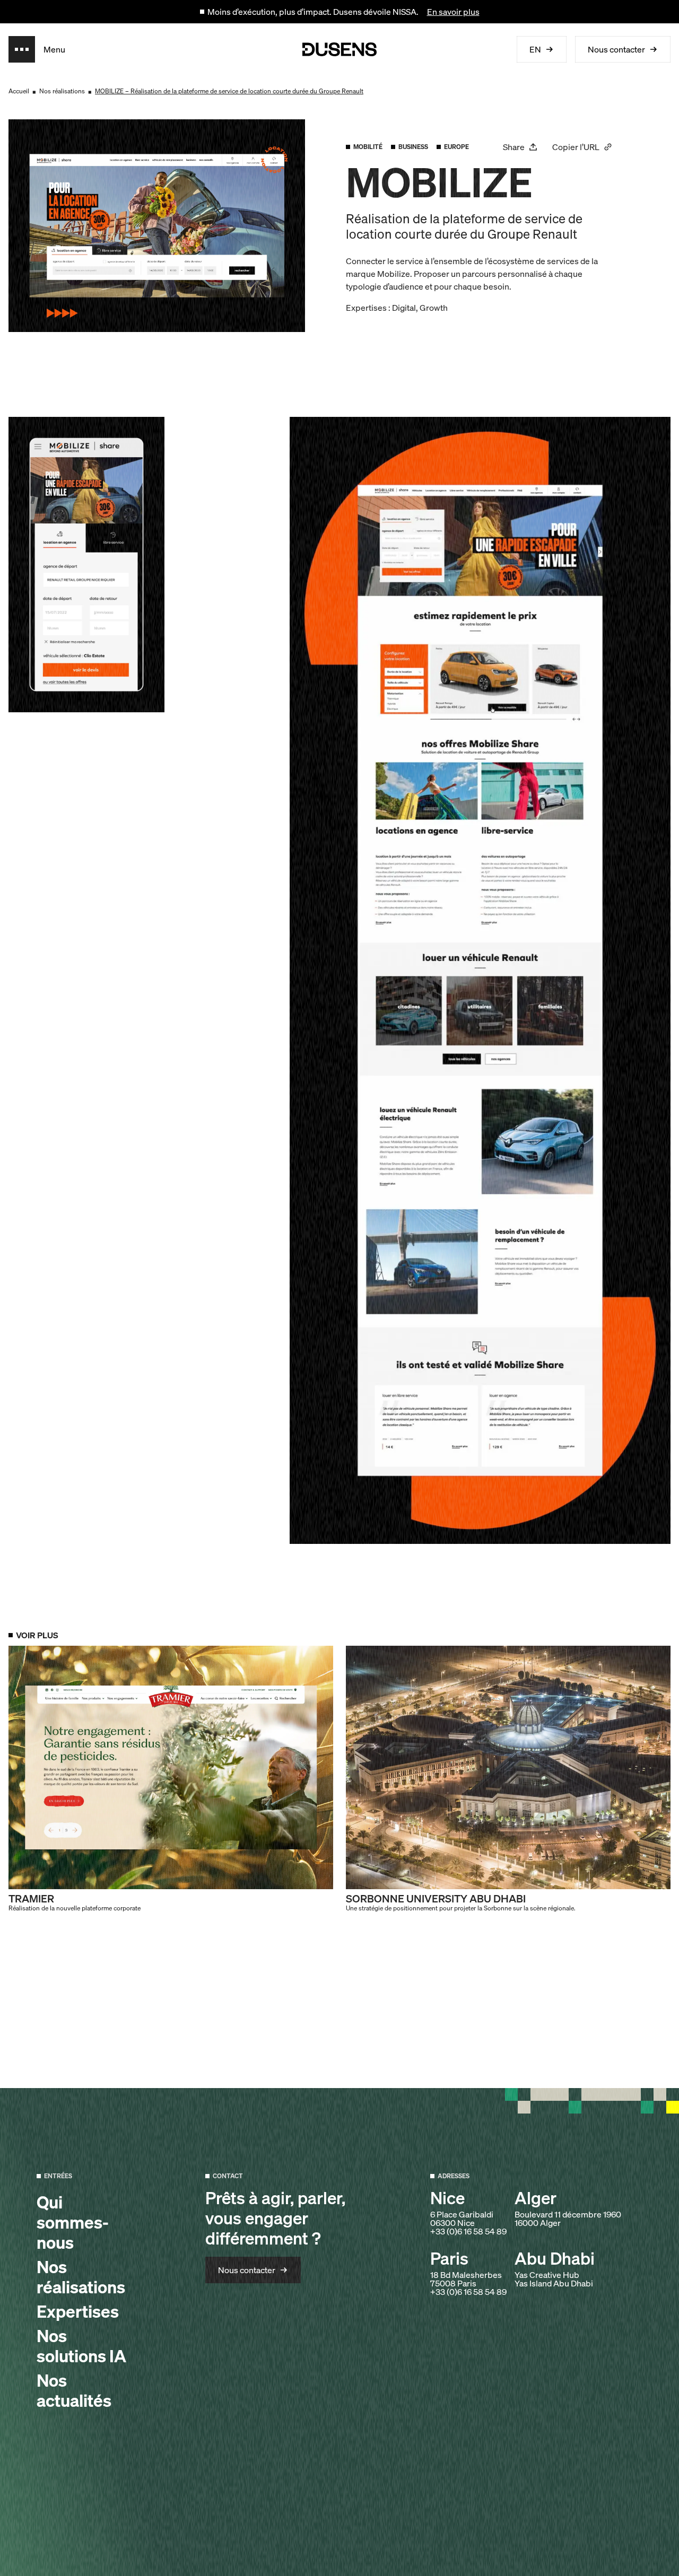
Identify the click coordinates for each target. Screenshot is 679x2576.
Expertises (78, 2311)
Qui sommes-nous (73, 2222)
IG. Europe (467, 2548)
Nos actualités (74, 2390)
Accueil (19, 91)
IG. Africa (543, 2548)
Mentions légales (131, 2548)
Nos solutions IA (81, 2346)
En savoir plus (453, 12)
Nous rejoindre (294, 2548)
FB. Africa (618, 2548)
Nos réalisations (62, 91)
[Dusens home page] (339, 49)
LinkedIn (391, 2548)
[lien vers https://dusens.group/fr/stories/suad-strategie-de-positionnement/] (508, 1779)
